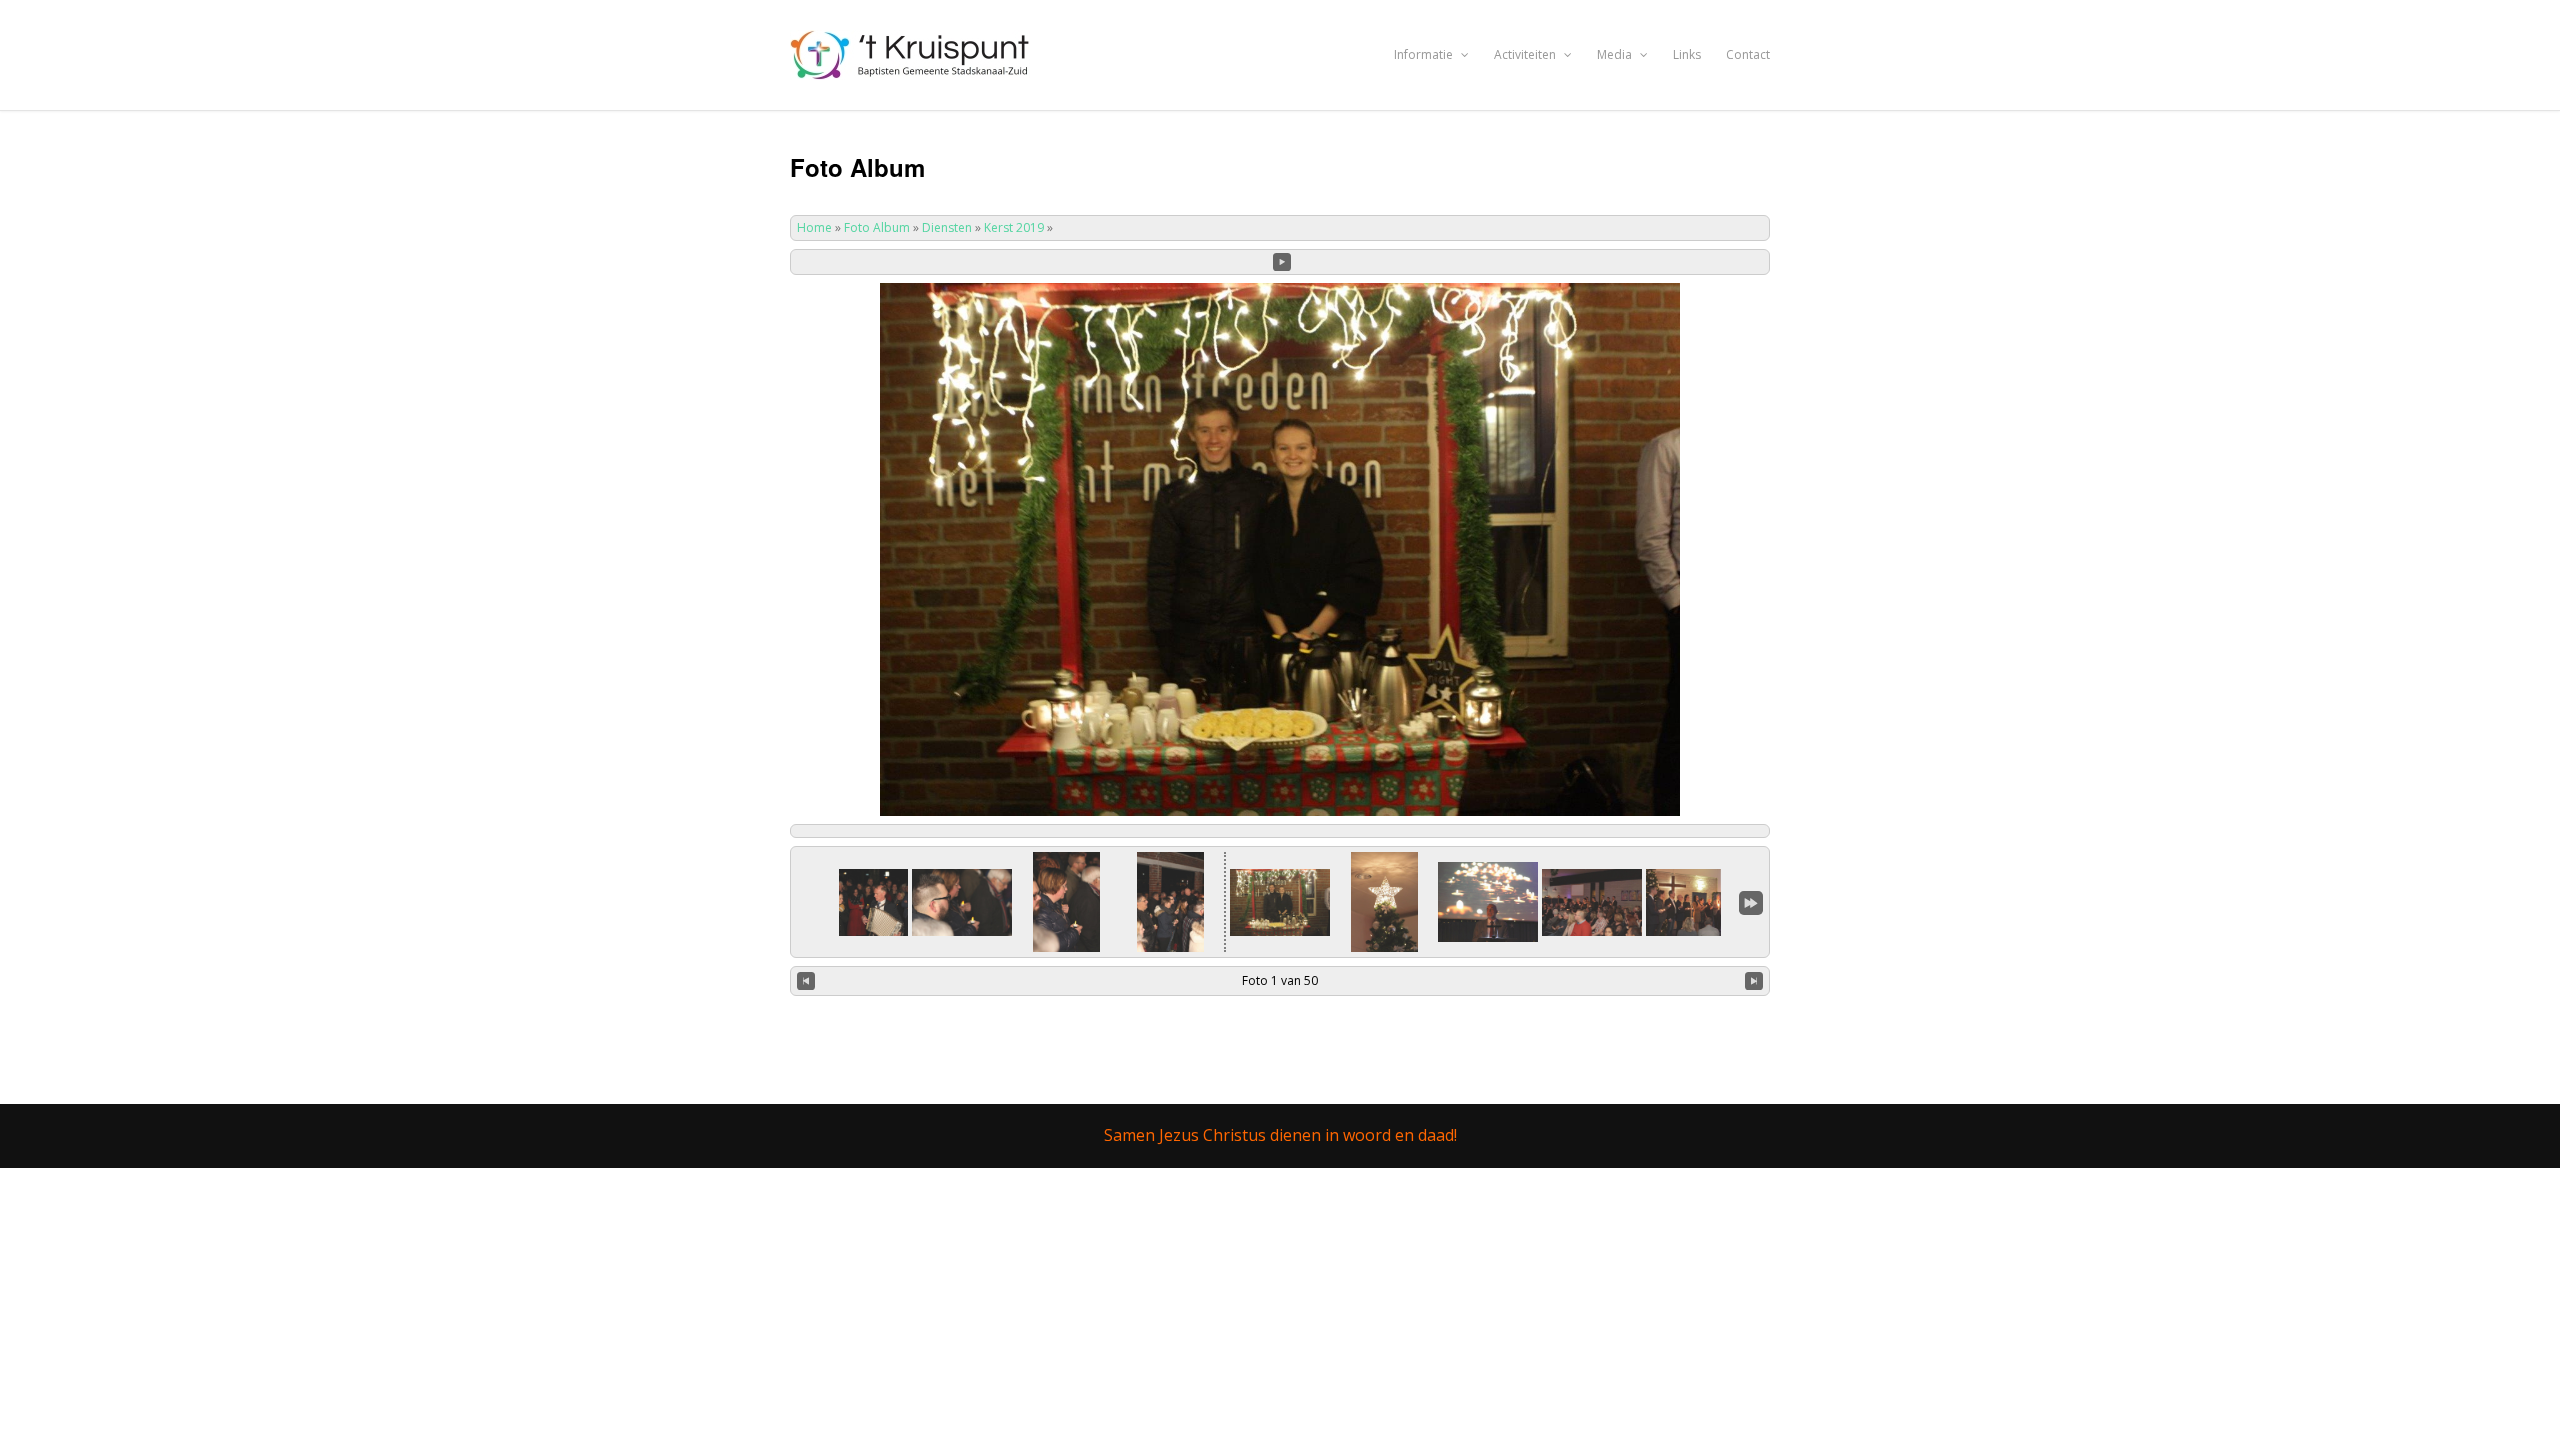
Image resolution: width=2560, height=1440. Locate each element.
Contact (1748, 54)
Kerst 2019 (1014, 227)
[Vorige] (806, 981)
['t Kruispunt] (912, 68)
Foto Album (877, 227)
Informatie (1425, 54)
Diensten (947, 227)
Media (1616, 54)
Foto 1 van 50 (1280, 980)
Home (814, 227)
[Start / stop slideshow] (1282, 262)
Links (1687, 54)
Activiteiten (1526, 54)
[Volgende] (1754, 981)
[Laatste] (1751, 903)
